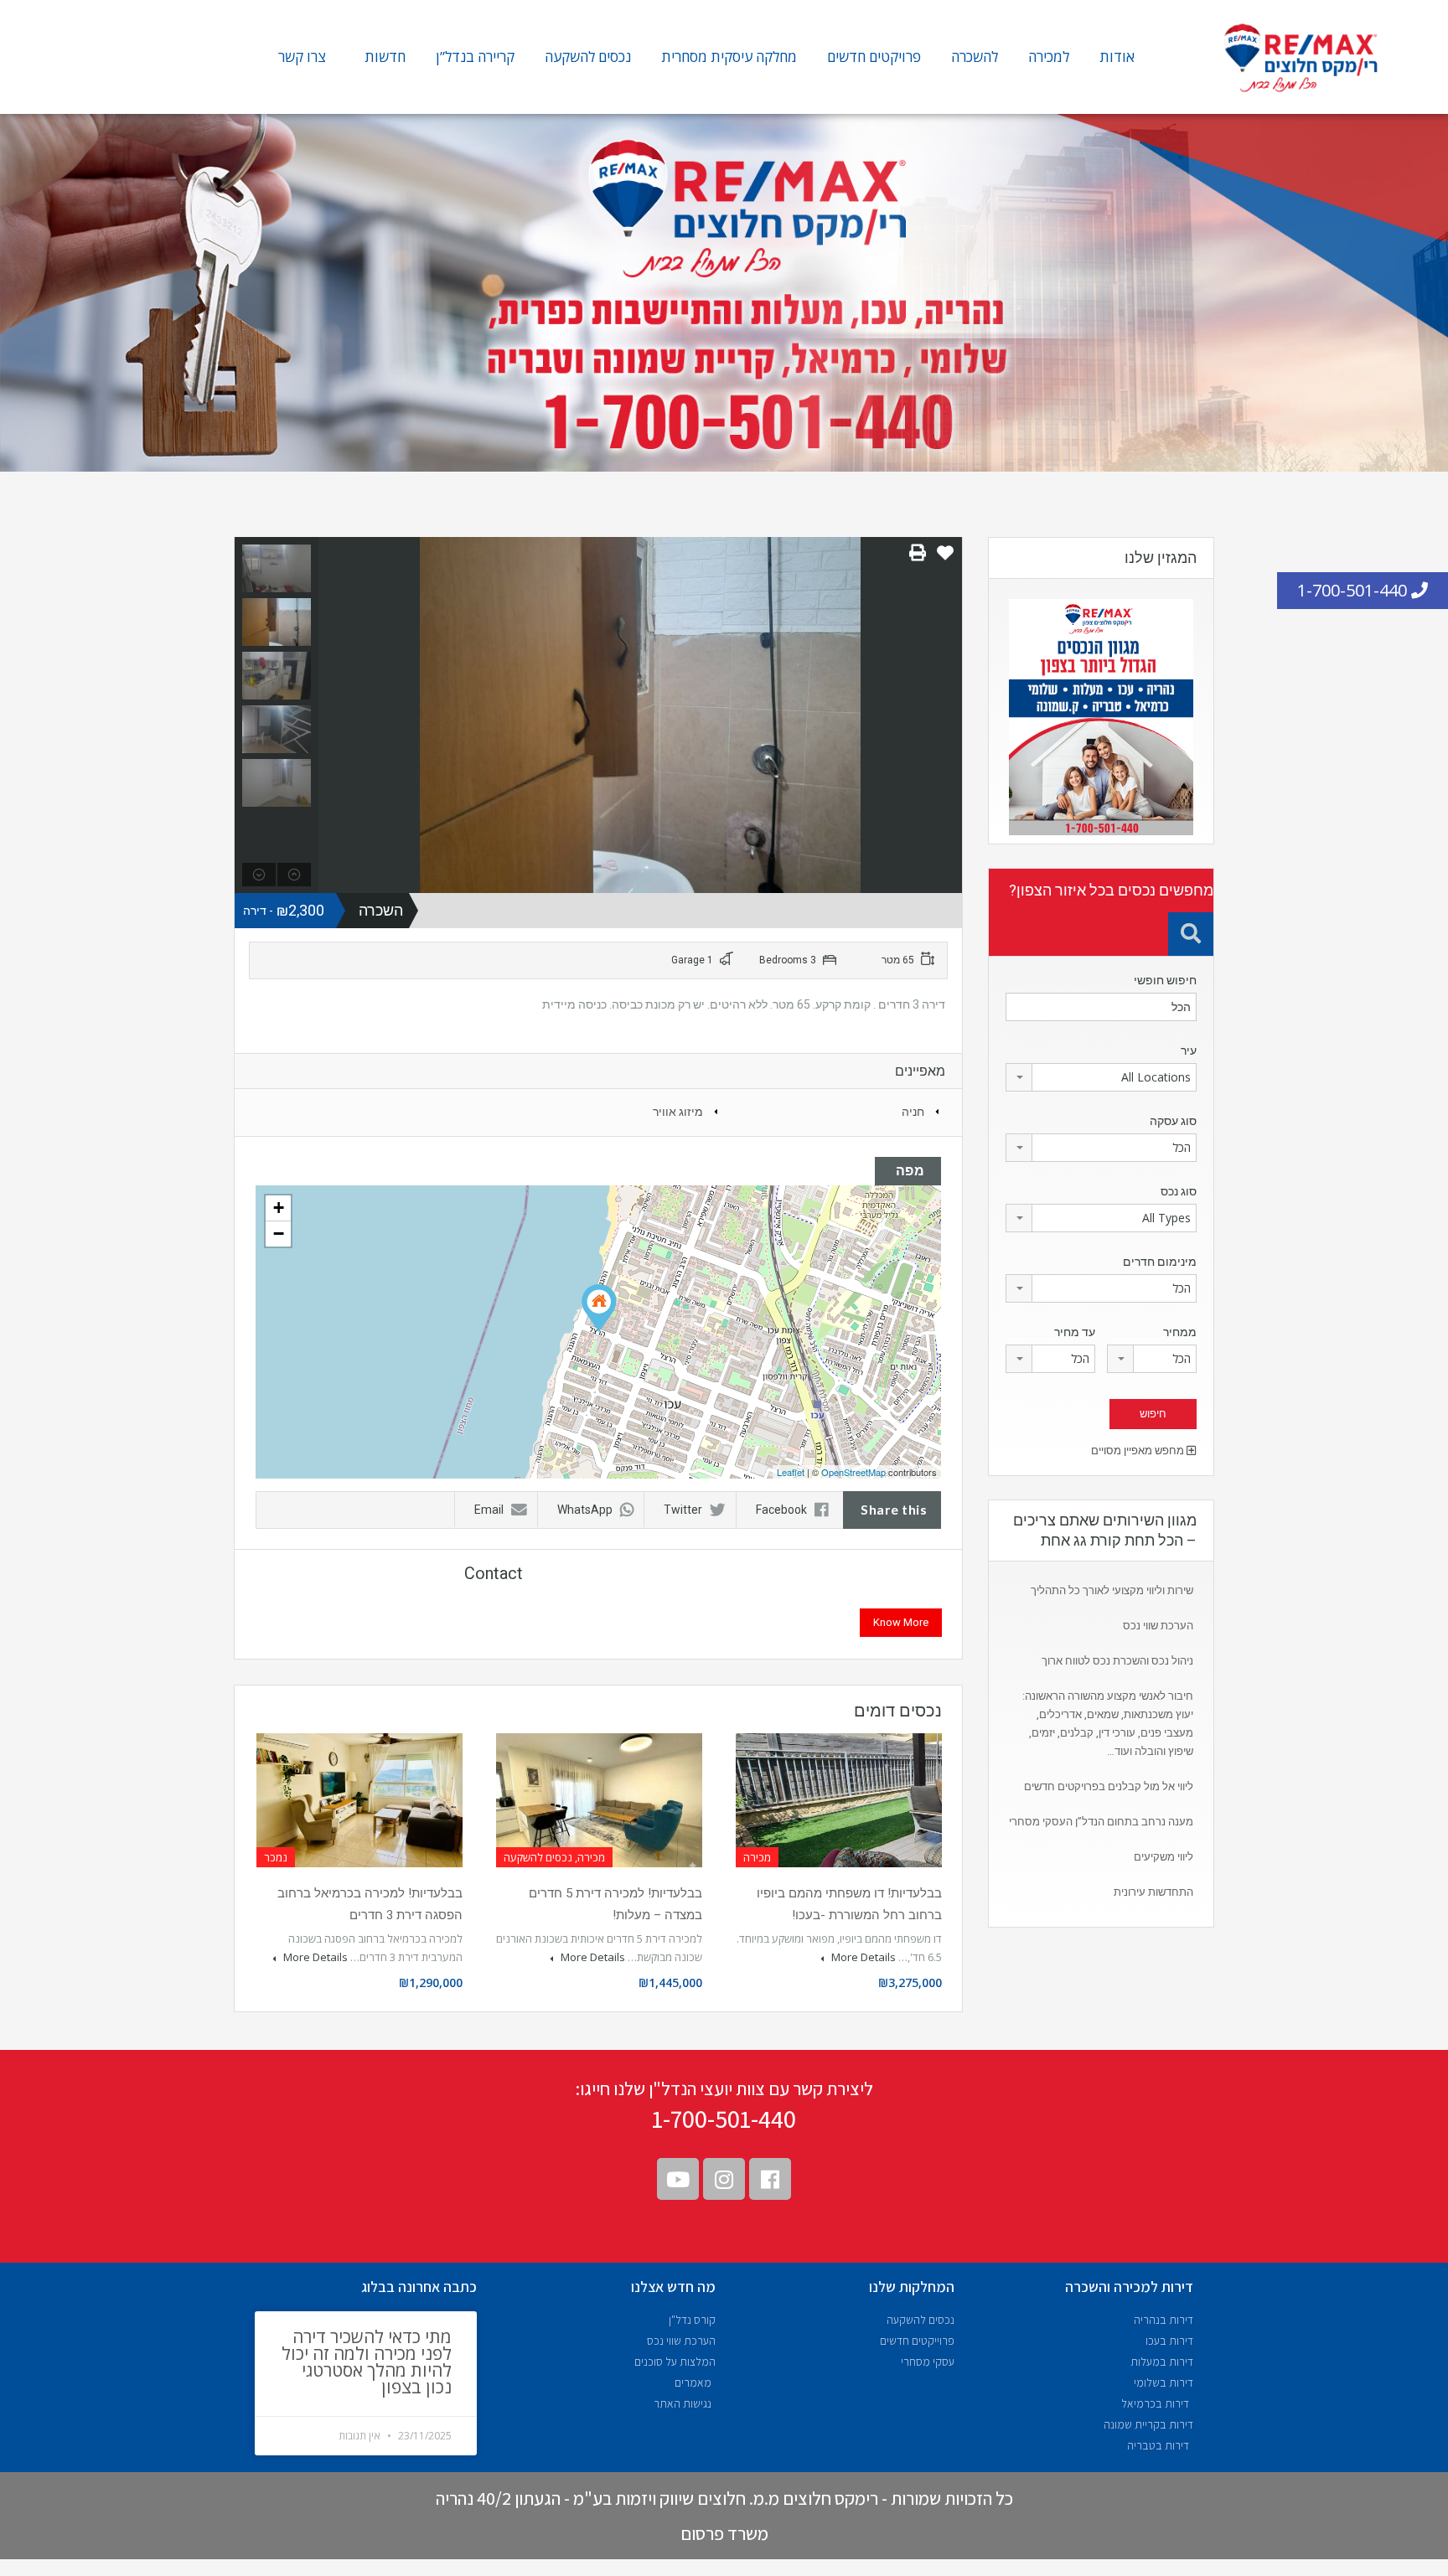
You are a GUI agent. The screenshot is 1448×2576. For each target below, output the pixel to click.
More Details (862, 1957)
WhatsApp (585, 1510)
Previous (333, 715)
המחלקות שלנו (912, 2287)
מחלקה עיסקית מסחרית (729, 57)
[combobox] (1101, 1077)
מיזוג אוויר (678, 1112)
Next (947, 715)
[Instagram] (724, 2179)
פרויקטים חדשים (874, 57)
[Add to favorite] (945, 559)
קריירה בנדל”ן (475, 57)
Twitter (683, 1510)
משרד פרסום (724, 2533)
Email (489, 1510)
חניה (913, 1112)
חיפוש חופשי (1165, 980)
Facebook (781, 1510)
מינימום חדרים (1160, 1262)
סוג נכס (1179, 1191)
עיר (1189, 1051)
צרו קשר (302, 57)
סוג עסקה (1173, 1121)
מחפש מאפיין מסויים (1139, 1451)
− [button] (279, 1234)
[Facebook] (770, 2179)
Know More (901, 1622)
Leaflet (791, 1472)
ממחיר (1180, 1332)
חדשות (385, 57)
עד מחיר (1075, 1332)
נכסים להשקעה (588, 57)
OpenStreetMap (853, 1472)
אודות (1117, 57)
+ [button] (279, 1208)
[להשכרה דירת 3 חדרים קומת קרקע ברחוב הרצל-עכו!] (599, 1308)
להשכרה (975, 57)
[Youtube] (678, 2179)
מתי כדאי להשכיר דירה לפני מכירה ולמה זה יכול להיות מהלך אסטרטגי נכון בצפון (367, 2362)
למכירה (1049, 57)
